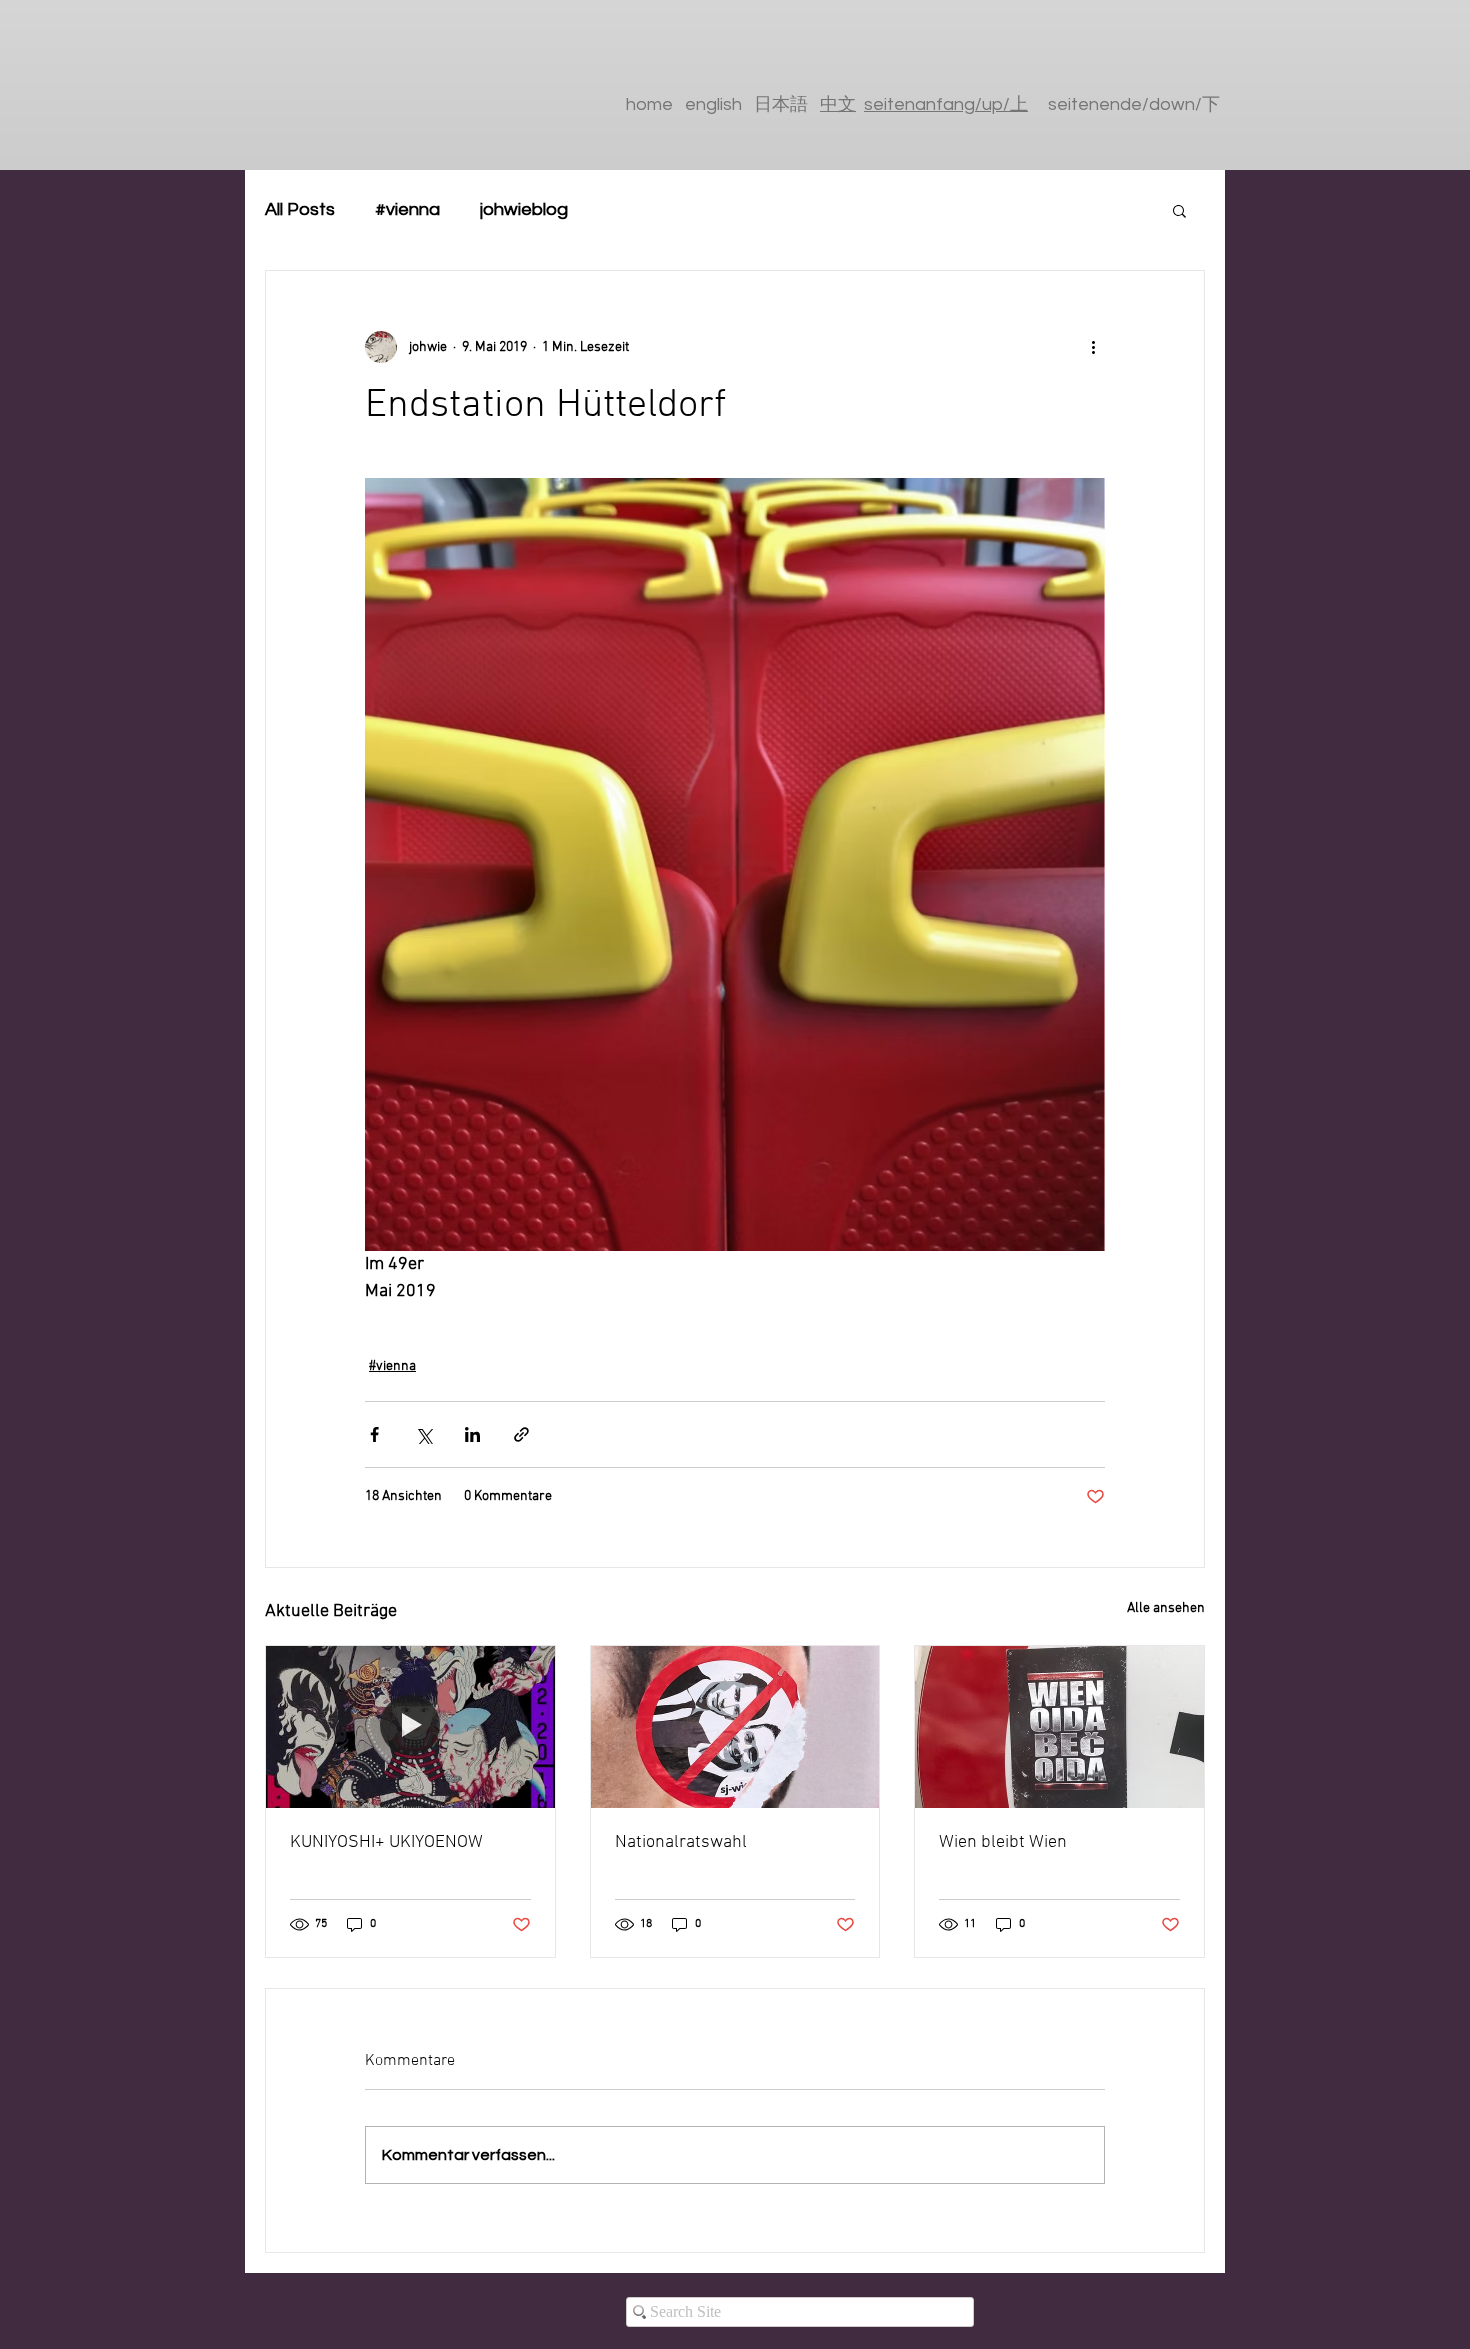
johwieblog (524, 209)
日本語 (787, 104)
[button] (1179, 210)
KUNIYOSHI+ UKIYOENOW (386, 1842)
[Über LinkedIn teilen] (472, 1434)
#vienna (407, 209)
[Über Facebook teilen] (374, 1434)
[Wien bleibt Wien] (1059, 1727)
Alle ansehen (1166, 1608)
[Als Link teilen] (521, 1434)
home (649, 104)
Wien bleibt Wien (1003, 1842)
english (713, 104)
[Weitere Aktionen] (1093, 347)
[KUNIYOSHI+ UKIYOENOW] (410, 1727)
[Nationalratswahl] (735, 1727)
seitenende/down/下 (1134, 104)
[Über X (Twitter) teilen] (423, 1434)
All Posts (300, 209)
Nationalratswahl (681, 1842)
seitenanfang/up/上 (946, 104)
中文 (838, 104)
